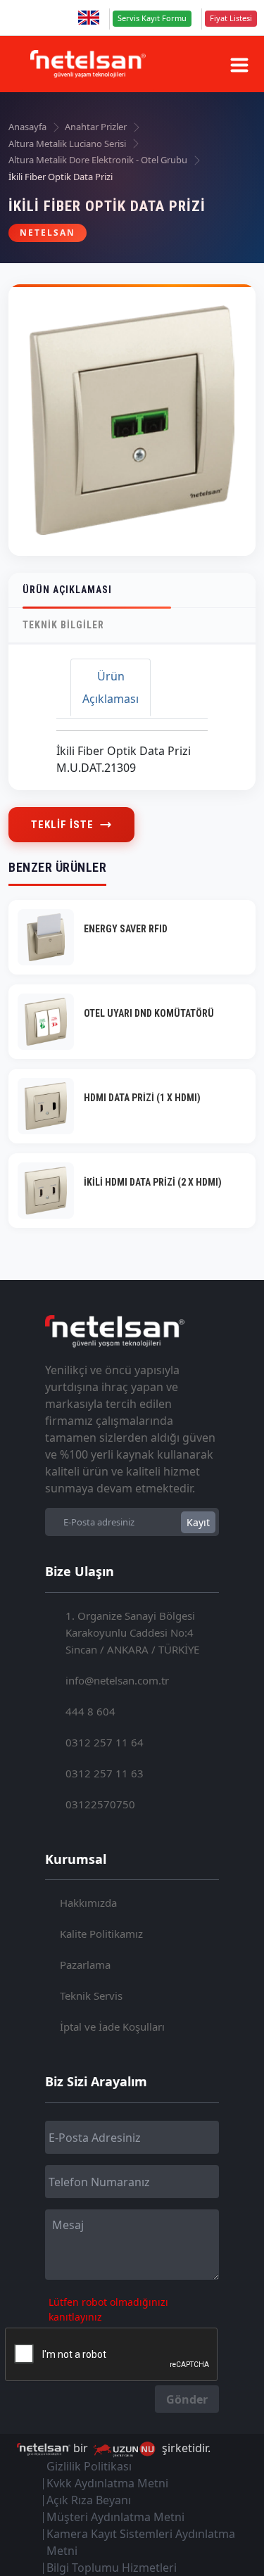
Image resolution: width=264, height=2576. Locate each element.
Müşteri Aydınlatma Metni (115, 2517)
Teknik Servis (91, 1996)
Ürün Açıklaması (67, 590)
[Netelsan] (88, 64)
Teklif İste (62, 825)
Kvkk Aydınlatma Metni (107, 2483)
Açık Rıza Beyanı (89, 2500)
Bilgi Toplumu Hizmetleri (112, 2568)
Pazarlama (85, 1965)
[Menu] (239, 65)
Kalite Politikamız (101, 1934)
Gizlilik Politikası (89, 2466)
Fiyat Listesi (231, 18)
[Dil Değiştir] (89, 18)
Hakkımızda (88, 1903)
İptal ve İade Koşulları (112, 2026)
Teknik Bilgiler (63, 625)
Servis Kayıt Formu (152, 18)
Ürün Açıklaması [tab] (111, 687)
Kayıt (198, 1522)
